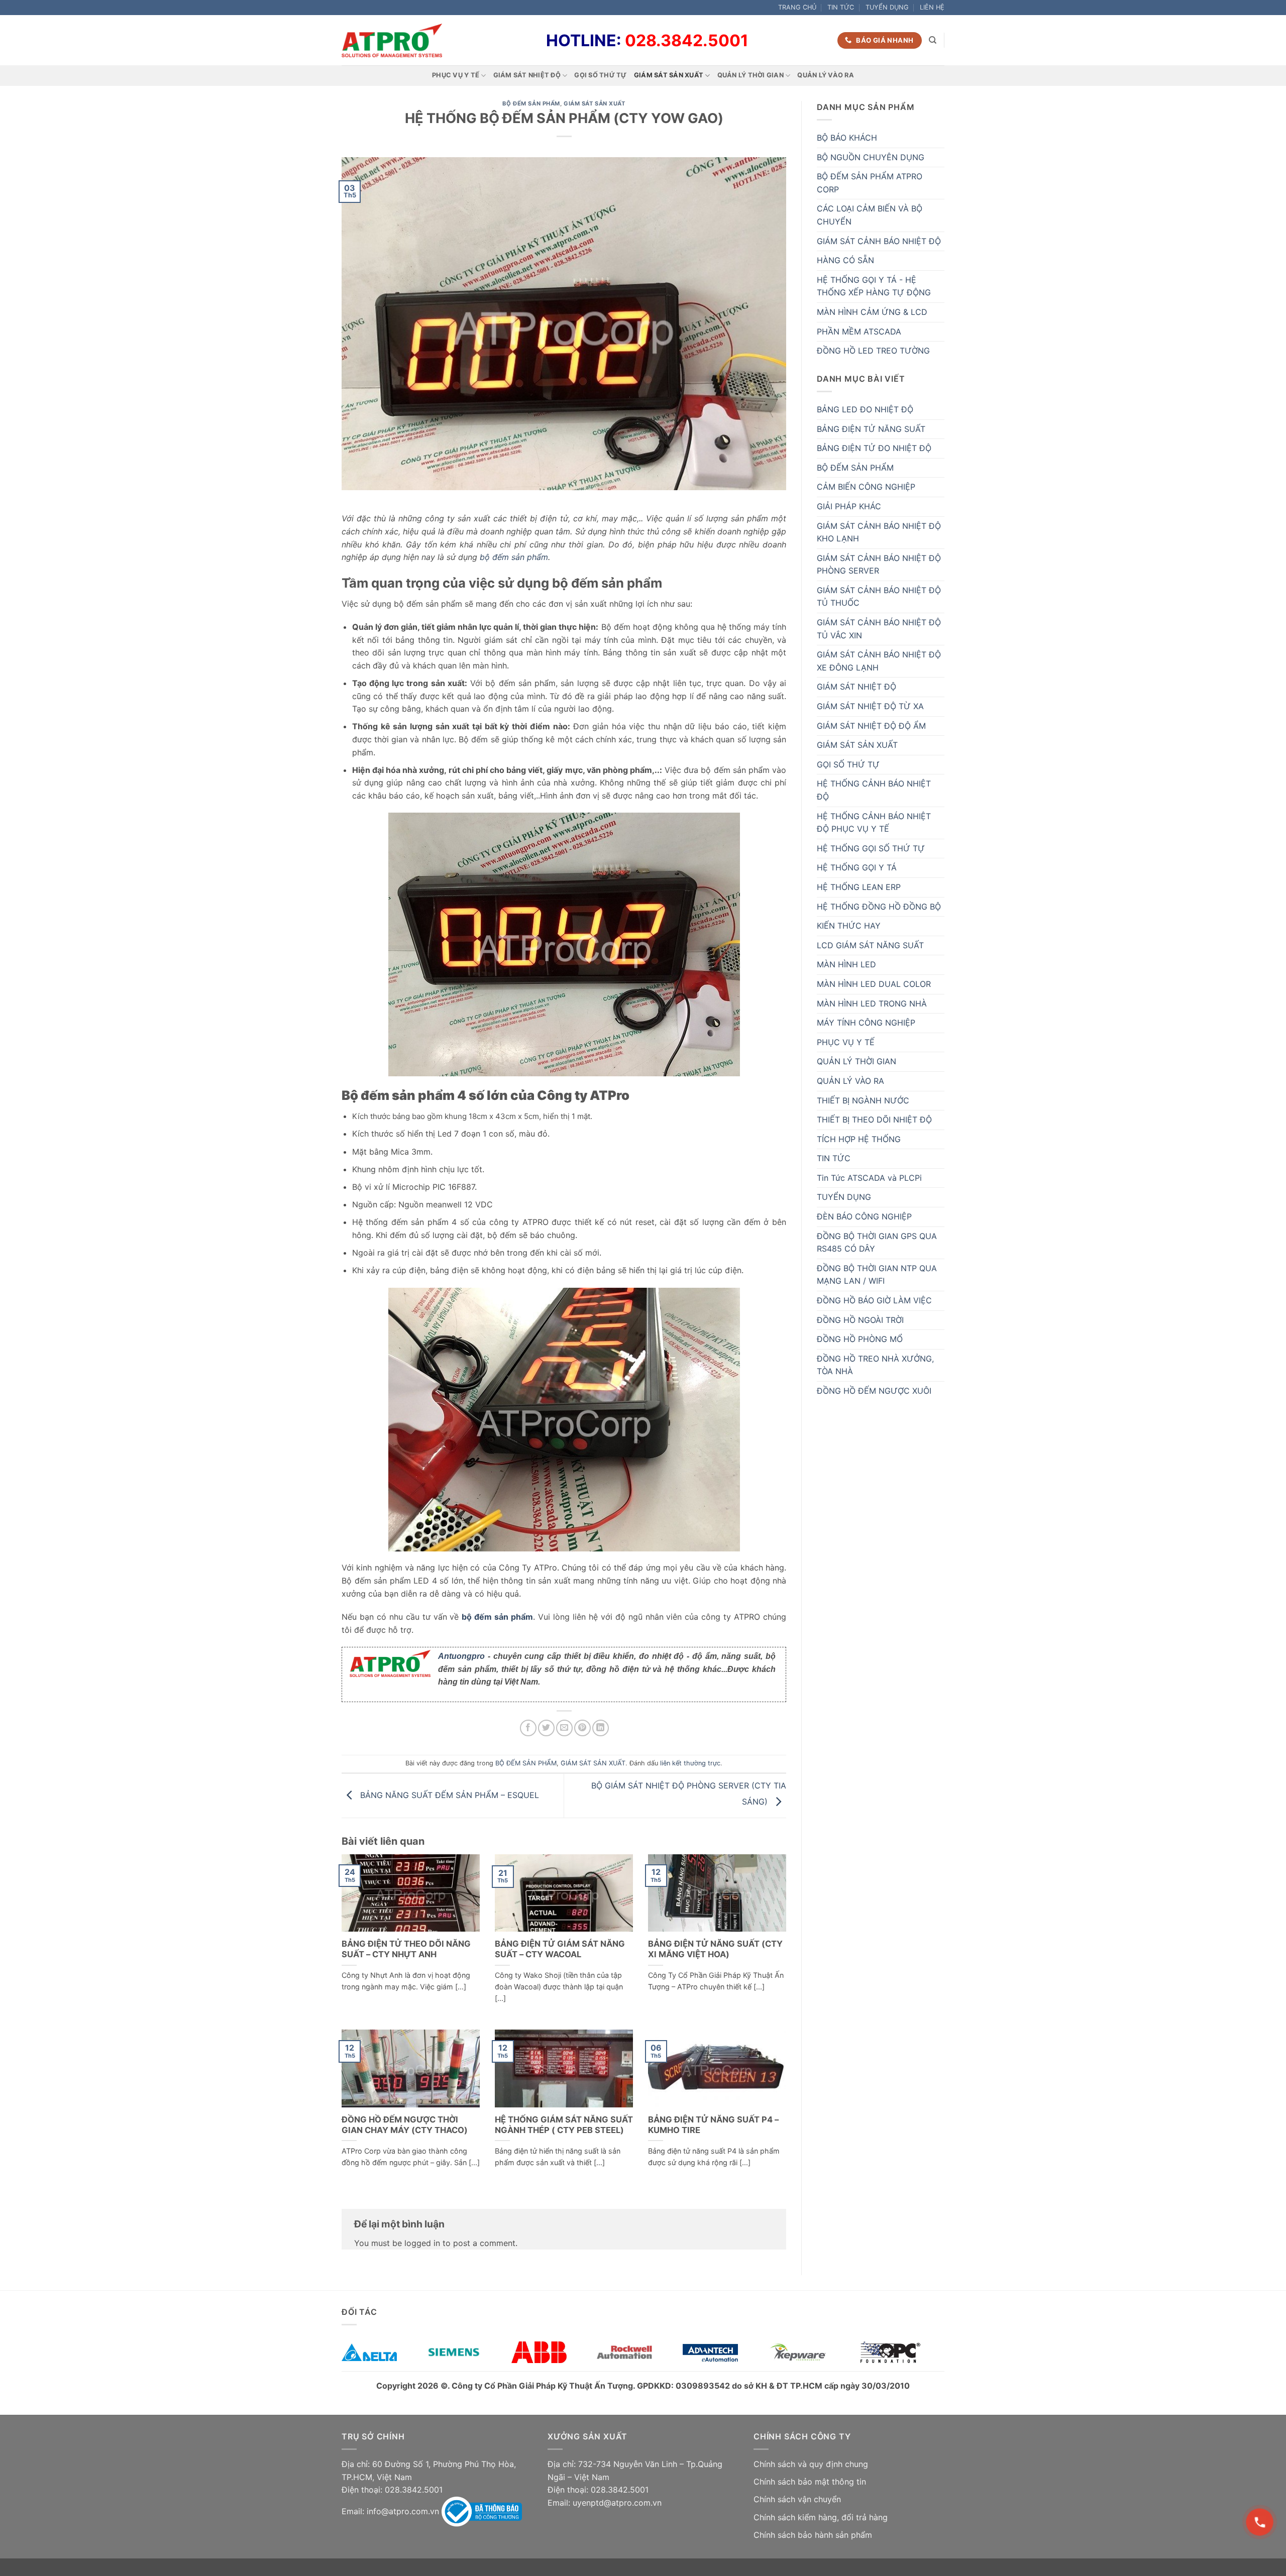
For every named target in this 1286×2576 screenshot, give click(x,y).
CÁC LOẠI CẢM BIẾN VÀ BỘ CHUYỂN (870, 215)
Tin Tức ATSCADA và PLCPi (869, 1178)
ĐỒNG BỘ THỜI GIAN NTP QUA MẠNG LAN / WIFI (877, 1275)
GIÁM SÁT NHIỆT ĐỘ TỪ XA (870, 706)
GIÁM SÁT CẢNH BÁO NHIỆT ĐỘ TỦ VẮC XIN (879, 629)
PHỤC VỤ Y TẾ (456, 75)
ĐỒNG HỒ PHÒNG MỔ (860, 1339)
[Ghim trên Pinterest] (582, 1728)
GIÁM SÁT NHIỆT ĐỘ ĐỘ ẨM (871, 726)
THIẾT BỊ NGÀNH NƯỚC (863, 1100)
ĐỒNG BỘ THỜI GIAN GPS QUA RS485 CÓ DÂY (877, 1243)
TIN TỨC (841, 7)
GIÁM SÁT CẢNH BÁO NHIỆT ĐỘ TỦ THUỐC (879, 597)
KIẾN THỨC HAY (849, 926)
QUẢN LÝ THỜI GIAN (751, 75)
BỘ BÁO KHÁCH (847, 138)
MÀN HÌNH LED (846, 964)
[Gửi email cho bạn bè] (564, 1728)
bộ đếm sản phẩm (513, 557)
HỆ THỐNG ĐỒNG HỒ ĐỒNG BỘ (879, 907)
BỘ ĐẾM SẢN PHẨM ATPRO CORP (870, 183)
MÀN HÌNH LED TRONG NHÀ (872, 1003)
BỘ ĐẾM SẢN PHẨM (531, 103)
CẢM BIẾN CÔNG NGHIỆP (866, 487)
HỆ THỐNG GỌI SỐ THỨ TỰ (871, 848)
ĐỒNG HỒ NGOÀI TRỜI (860, 1320)
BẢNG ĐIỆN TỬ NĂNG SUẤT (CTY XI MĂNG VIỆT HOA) (715, 1949)
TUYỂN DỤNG (887, 7)
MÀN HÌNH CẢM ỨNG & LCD (872, 312)
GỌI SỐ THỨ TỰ (600, 75)
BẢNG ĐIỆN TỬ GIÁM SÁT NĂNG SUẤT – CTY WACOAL (560, 1949)
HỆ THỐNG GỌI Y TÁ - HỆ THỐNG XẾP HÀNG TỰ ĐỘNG (874, 286)
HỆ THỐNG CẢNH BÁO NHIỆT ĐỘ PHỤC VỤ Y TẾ (874, 823)
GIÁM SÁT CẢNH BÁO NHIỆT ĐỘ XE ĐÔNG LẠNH (879, 661)
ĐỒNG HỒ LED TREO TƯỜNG (873, 351)
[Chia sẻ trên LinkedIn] (601, 1728)
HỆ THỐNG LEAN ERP (859, 887)
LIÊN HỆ (932, 7)
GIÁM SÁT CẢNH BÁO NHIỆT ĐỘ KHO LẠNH (879, 532)
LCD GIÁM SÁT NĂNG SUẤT (870, 945)
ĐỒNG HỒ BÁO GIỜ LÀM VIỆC (874, 1300)
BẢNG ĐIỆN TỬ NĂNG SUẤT (871, 429)
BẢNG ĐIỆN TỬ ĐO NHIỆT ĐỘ (874, 448)
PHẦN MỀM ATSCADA (859, 331)
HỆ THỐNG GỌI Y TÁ (857, 867)
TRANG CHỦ (797, 7)
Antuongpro (461, 1656)
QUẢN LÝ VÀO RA (826, 75)
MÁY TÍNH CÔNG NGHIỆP (866, 1023)
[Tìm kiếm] (933, 40)
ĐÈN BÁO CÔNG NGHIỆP (864, 1216)
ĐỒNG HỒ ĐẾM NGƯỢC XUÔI (874, 1391)
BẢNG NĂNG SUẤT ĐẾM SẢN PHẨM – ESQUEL (448, 1795)
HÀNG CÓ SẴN (845, 260)
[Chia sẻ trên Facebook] (528, 1728)
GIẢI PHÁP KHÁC (849, 506)
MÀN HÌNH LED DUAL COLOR (874, 984)
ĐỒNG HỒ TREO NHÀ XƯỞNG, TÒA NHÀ (875, 1365)
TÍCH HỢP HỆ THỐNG (859, 1139)
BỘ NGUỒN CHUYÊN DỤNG (871, 157)
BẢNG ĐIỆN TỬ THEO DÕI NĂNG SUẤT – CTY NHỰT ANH (406, 1949)
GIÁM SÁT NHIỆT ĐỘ (527, 75)
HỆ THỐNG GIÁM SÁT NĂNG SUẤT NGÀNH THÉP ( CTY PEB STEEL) (564, 2125)
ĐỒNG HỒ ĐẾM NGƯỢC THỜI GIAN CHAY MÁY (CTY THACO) (405, 2125)
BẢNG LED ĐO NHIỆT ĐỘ (865, 409)
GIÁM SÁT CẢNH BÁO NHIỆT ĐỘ (879, 241)
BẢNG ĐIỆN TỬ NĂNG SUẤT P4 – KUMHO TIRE (713, 2125)
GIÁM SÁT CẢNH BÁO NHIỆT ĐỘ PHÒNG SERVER (879, 565)
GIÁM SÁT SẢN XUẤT (669, 75)
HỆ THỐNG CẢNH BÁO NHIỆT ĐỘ (874, 790)
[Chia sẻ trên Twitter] (546, 1728)
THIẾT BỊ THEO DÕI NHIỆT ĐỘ (874, 1119)
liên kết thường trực (690, 1763)
